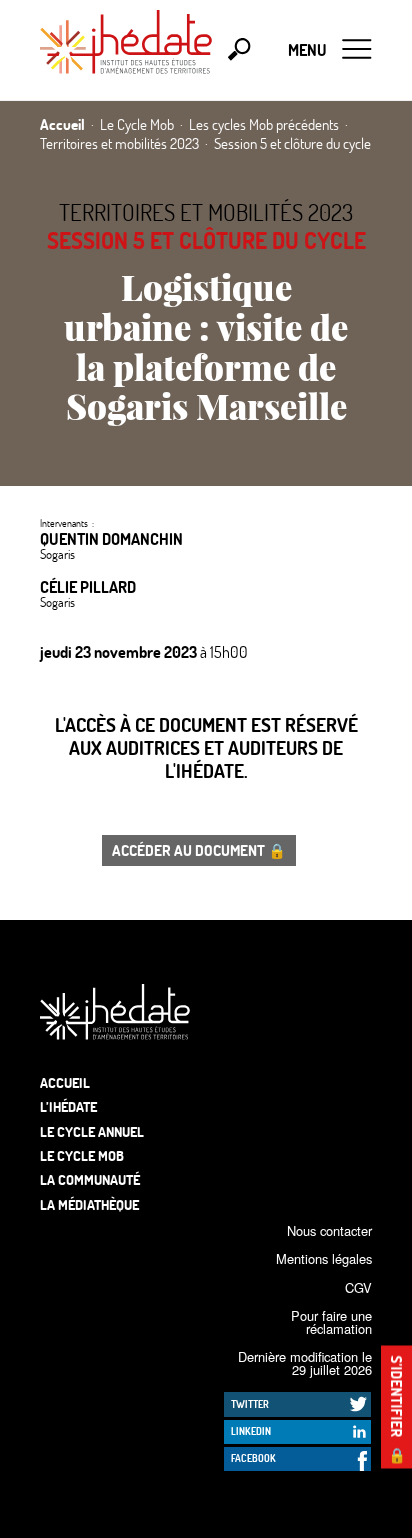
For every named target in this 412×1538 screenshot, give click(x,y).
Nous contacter (329, 1230)
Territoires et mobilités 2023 (206, 212)
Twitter (250, 1404)
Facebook (253, 1458)
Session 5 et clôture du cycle (206, 240)
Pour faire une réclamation (331, 1322)
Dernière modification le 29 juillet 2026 (305, 1363)
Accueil (65, 1082)
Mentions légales (324, 1258)
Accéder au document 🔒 (199, 850)
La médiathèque (89, 1204)
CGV (358, 1287)
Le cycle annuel (92, 1131)
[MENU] (357, 50)
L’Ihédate (68, 1106)
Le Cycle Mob (82, 1155)
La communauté (90, 1179)
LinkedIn (251, 1431)
